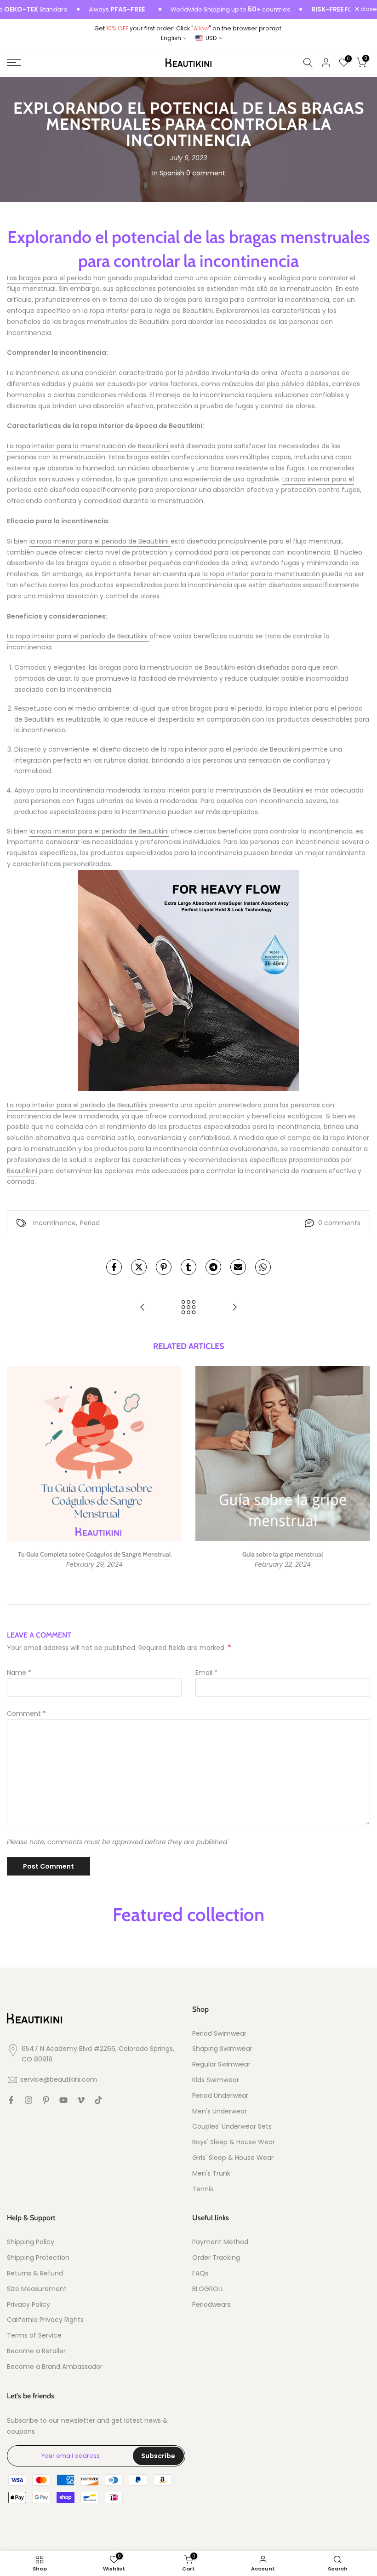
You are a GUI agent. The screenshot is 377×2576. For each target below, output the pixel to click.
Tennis (203, 2189)
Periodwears (211, 2305)
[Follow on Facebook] (11, 2100)
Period (90, 1223)
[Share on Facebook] (114, 1267)
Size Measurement (37, 2289)
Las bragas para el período (49, 278)
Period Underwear (220, 2096)
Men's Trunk (211, 2174)
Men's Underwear (220, 2111)
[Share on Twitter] (139, 1267)
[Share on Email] (238, 1267)
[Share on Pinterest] (164, 1267)
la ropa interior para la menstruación (261, 574)
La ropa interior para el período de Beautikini (78, 636)
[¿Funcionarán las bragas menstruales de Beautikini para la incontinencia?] (143, 1308)
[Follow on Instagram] (29, 2100)
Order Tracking (216, 2258)
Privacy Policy (29, 2305)
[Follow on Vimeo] (81, 2100)
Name (19, 1673)
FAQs (200, 2273)
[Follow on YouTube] (63, 2100)
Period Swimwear (219, 2034)
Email (206, 1673)
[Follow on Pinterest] (46, 2100)
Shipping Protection (38, 2258)
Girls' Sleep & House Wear (233, 2158)
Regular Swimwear (221, 2064)
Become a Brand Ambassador (55, 2367)
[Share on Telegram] (213, 1267)
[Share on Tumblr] (188, 1267)
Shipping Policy (31, 2242)
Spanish (172, 173)
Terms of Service (34, 2336)
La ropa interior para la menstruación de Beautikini (89, 446)
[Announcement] (203, 10)
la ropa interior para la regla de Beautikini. (148, 311)
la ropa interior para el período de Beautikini (100, 541)
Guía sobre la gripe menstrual (283, 1554)
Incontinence (54, 1223)
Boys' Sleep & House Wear (234, 2142)
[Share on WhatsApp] (263, 1267)
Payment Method (220, 2242)
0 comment (206, 173)
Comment (26, 1713)
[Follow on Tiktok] (98, 2100)
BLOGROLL (208, 2289)
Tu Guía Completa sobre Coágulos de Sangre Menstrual (94, 1554)
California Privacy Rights (45, 2320)
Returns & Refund (35, 2273)
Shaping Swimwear (222, 2049)
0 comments (339, 1223)
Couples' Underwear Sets (232, 2127)
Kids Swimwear (216, 2080)
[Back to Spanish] (188, 1308)
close (368, 9)
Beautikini (23, 1171)
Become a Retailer (36, 2351)
